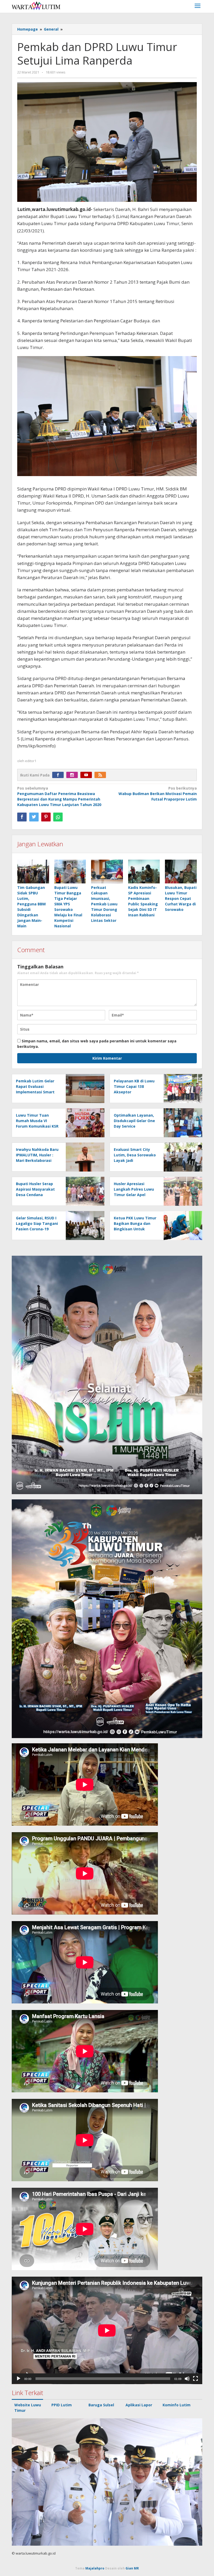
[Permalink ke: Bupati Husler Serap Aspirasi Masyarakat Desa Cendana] (84, 1191)
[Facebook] (59, 775)
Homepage (28, 29)
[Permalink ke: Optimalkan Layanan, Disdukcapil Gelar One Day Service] (182, 1122)
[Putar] (19, 2379)
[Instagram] (73, 775)
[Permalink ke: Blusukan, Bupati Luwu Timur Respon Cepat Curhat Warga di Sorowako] (181, 872)
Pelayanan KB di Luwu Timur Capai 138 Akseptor (134, 1086)
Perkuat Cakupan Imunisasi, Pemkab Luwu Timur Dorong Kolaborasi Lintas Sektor (104, 904)
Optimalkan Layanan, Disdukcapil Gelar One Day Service (134, 1121)
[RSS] (102, 775)
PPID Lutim (62, 2405)
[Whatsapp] (58, 817)
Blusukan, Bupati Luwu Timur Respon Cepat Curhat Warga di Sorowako (181, 898)
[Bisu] (187, 2379)
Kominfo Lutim (177, 2405)
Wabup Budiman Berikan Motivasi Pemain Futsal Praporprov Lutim (158, 794)
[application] (107, 2330)
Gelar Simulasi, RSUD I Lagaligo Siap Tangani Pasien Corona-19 (37, 1223)
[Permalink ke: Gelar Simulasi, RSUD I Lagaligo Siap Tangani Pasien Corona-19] (84, 1225)
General (51, 29)
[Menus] (198, 6)
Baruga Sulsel (101, 2405)
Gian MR (132, 2568)
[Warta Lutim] (36, 5)
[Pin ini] (46, 817)
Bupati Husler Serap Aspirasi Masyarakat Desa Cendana (35, 1189)
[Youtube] (87, 775)
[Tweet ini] (34, 817)
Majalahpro (95, 2568)
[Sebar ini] (22, 817)
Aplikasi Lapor (139, 2405)
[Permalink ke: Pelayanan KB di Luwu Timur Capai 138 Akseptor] (182, 1088)
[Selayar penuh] (195, 2379)
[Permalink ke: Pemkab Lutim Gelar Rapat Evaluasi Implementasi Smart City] (84, 1088)
